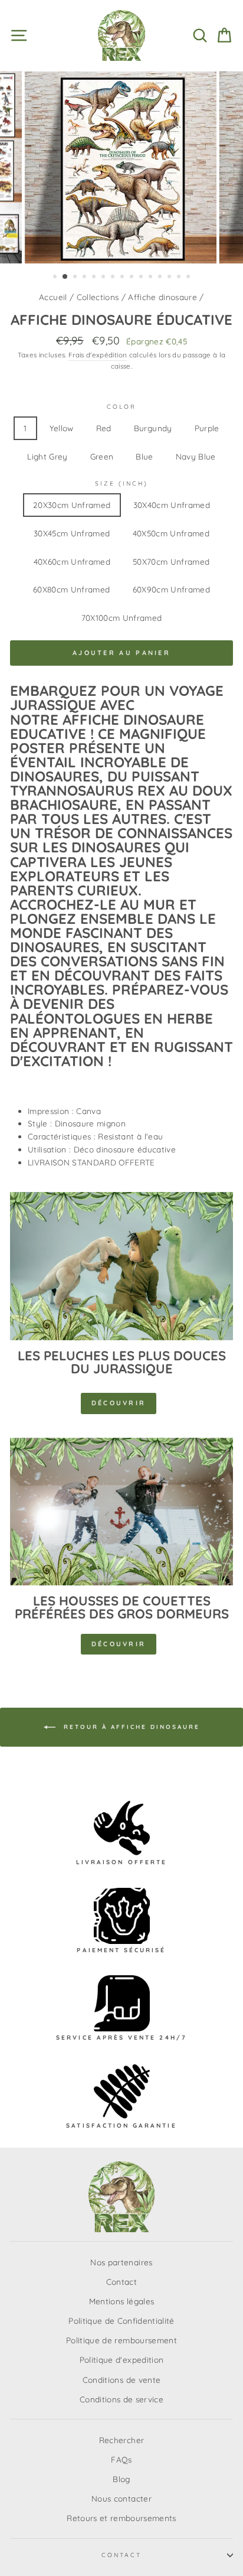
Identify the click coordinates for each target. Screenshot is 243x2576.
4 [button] (86, 278)
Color (121, 407)
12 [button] (161, 278)
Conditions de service (121, 2399)
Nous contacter (121, 2498)
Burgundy (153, 428)
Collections (98, 297)
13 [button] (170, 278)
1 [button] (56, 278)
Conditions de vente (121, 2380)
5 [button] (95, 278)
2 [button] (65, 277)
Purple (207, 428)
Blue (144, 456)
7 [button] (114, 278)
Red (104, 428)
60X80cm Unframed (71, 589)
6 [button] (104, 278)
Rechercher (121, 2440)
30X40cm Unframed (172, 505)
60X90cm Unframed (171, 589)
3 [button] (76, 278)
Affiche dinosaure (162, 297)
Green (102, 456)
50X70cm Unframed (171, 561)
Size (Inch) (122, 483)
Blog (121, 2479)
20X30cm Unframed (72, 505)
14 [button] (180, 278)
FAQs (121, 2459)
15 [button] (189, 278)
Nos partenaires (121, 2262)
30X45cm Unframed (72, 533)
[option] (121, 167)
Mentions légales (121, 2301)
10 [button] (142, 278)
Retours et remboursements (121, 2518)
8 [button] (123, 278)
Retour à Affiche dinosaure (130, 1727)
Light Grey (47, 456)
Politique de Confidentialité (121, 2321)
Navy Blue (196, 456)
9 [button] (133, 278)
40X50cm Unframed (171, 533)
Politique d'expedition (121, 2360)
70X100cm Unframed (122, 618)
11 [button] (152, 278)
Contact (121, 2282)
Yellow (62, 428)
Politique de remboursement (121, 2340)
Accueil (53, 297)
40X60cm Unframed (72, 561)
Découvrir (119, 1403)
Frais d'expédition (98, 355)
